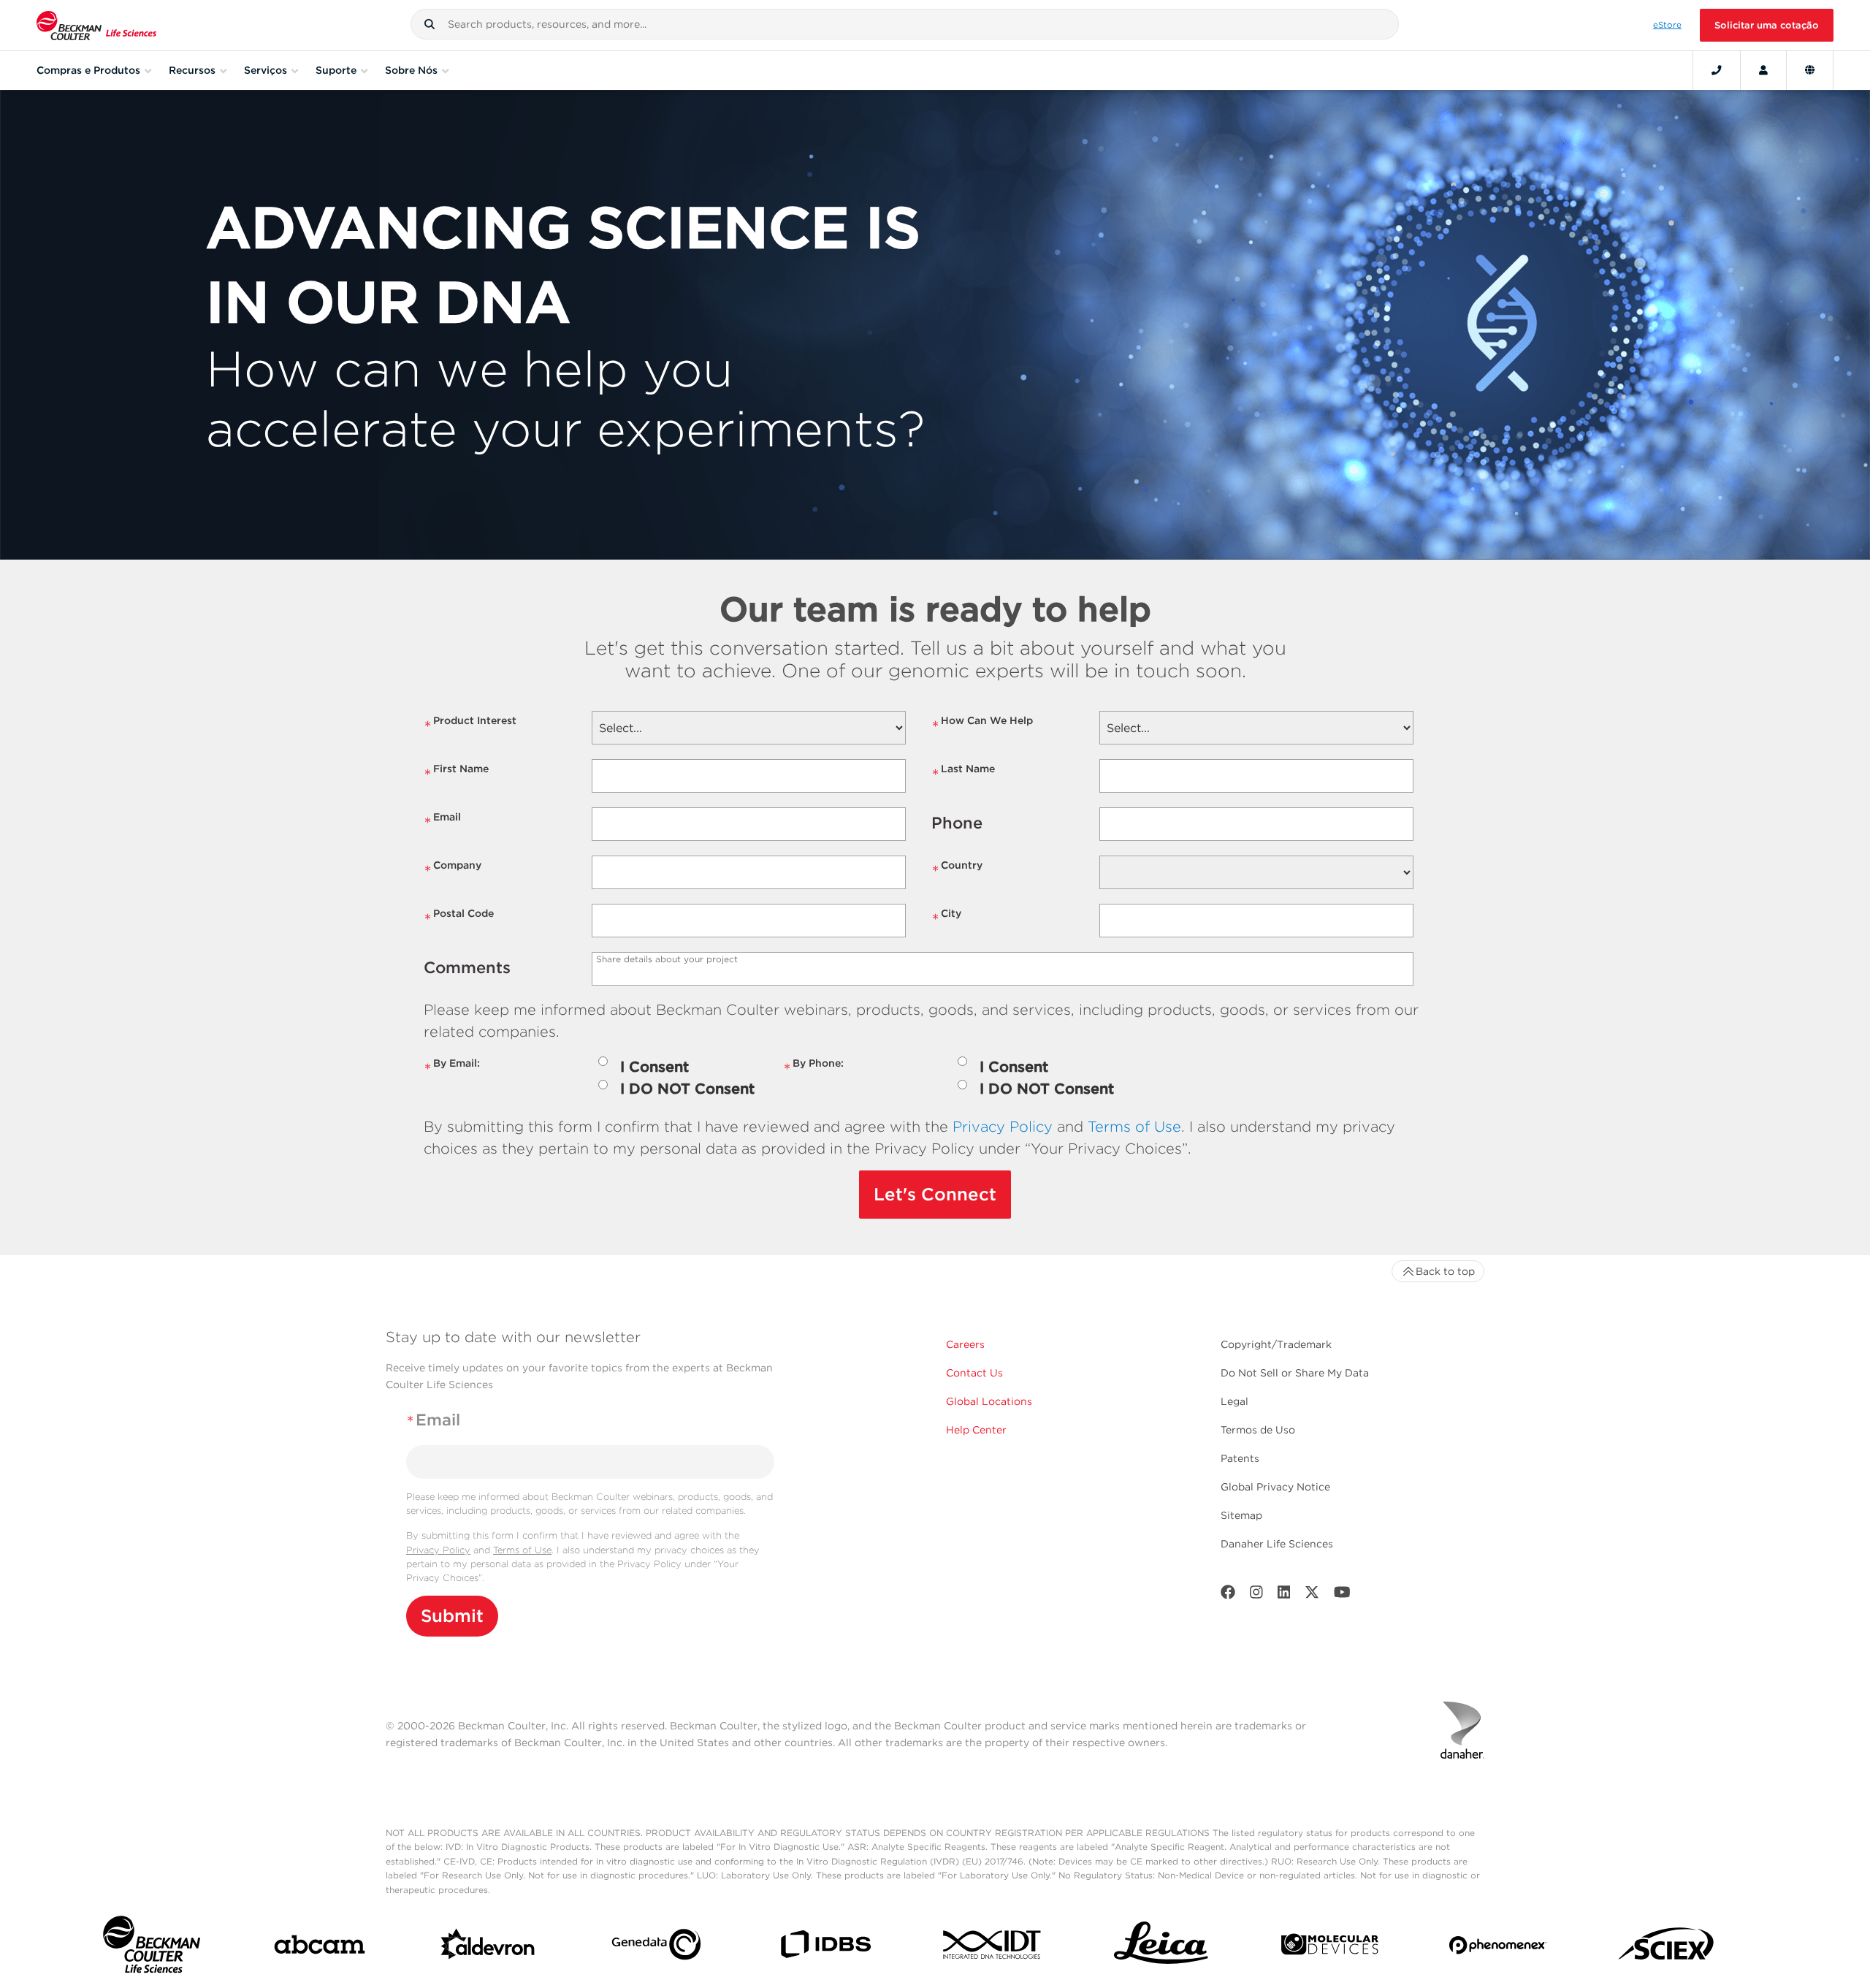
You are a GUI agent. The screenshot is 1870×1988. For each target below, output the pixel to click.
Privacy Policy (1003, 1127)
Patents (1240, 1458)
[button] (430, 24)
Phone (957, 823)
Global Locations (989, 1401)
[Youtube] (1342, 1595)
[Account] (1763, 70)
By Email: (452, 1069)
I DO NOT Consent (687, 1089)
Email (442, 823)
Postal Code (459, 919)
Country (957, 871)
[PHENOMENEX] (1498, 1948)
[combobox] (905, 24)
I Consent (654, 1067)
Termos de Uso (1258, 1430)
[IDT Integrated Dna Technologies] (993, 1947)
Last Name (963, 775)
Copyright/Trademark (1276, 1344)
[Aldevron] (488, 1948)
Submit (452, 1616)
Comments (467, 967)
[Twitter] (1312, 1595)
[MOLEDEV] (1330, 1947)
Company (453, 871)
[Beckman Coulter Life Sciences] (96, 25)
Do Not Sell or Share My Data (1295, 1373)
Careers (965, 1344)
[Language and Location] (1810, 70)
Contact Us (974, 1373)
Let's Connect (935, 1194)
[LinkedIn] (1284, 1595)
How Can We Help (982, 727)
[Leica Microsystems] (1161, 1947)
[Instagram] (1256, 1595)
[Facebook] (1228, 1595)
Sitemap (1241, 1515)
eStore (1667, 25)
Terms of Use (1134, 1127)
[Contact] (1717, 70)
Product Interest (470, 727)
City (946, 919)
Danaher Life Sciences (1277, 1544)
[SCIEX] (1667, 1948)
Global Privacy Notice (1275, 1487)
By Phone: (813, 1069)
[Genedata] (656, 1947)
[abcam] (320, 1947)
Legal (1234, 1401)
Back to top (1445, 1271)
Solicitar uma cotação (1767, 25)
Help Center (976, 1430)
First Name (456, 775)
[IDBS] (825, 1947)
